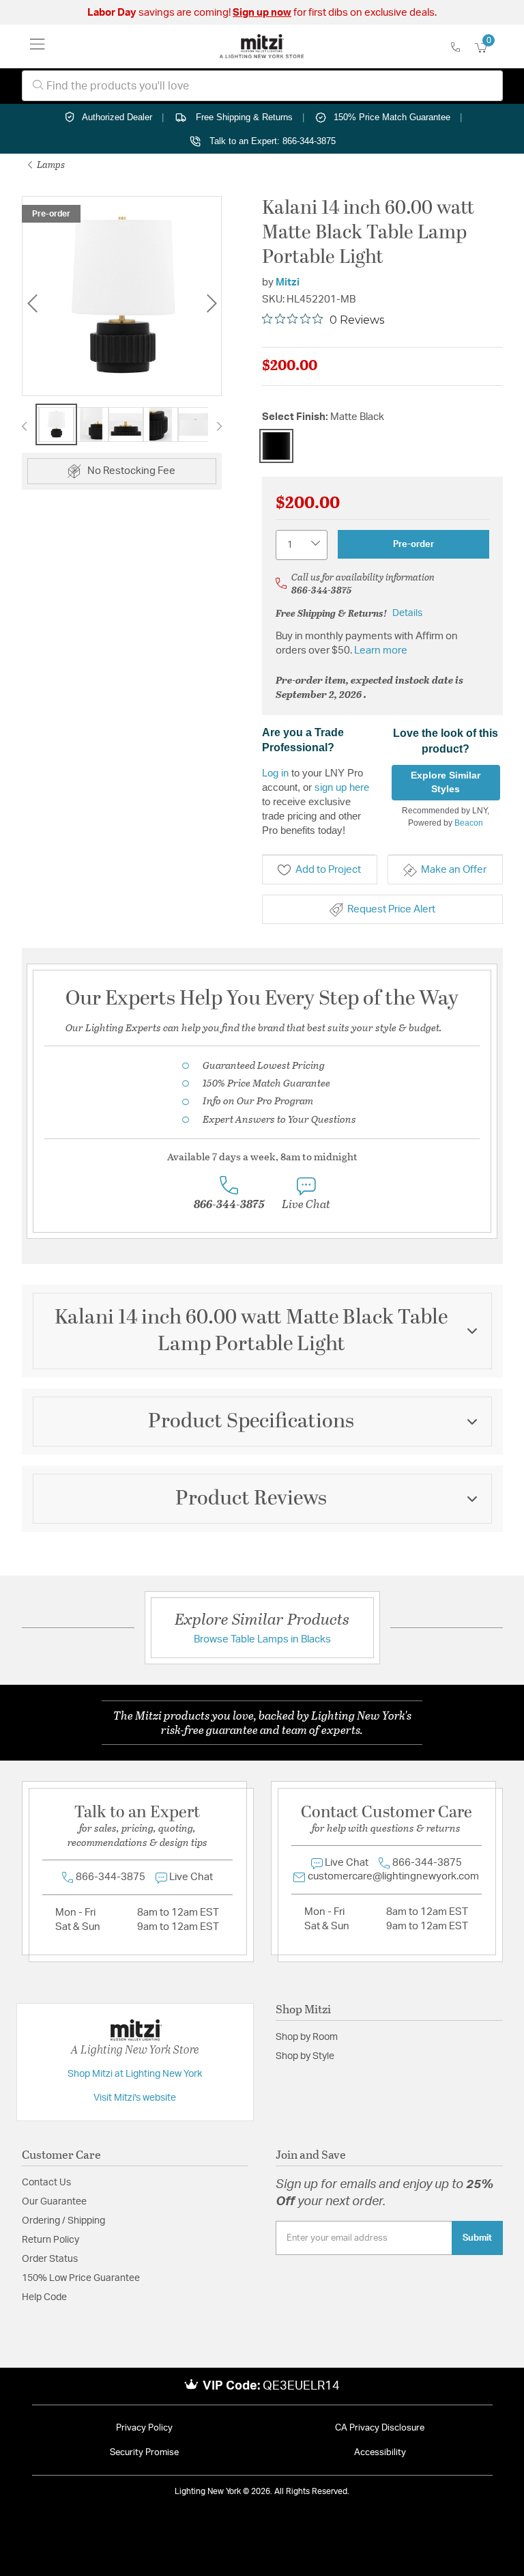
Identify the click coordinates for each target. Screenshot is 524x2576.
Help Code (44, 2297)
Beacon (469, 823)
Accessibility (380, 2453)
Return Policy (50, 2240)
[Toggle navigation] (38, 46)
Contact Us (46, 2183)
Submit (477, 2238)
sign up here (342, 787)
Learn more (381, 650)
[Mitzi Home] (262, 46)
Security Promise (144, 2453)
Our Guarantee (54, 2202)
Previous (32, 304)
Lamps (50, 164)
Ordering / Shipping (63, 2221)
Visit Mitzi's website (135, 2098)
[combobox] (262, 86)
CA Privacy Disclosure (380, 2428)
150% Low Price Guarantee (81, 2278)
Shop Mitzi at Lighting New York (135, 2074)
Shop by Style (305, 2056)
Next (212, 304)
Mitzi (288, 282)
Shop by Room (307, 2037)
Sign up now (262, 13)
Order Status (50, 2259)
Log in (275, 773)
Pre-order (413, 544)
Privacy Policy (144, 2428)
